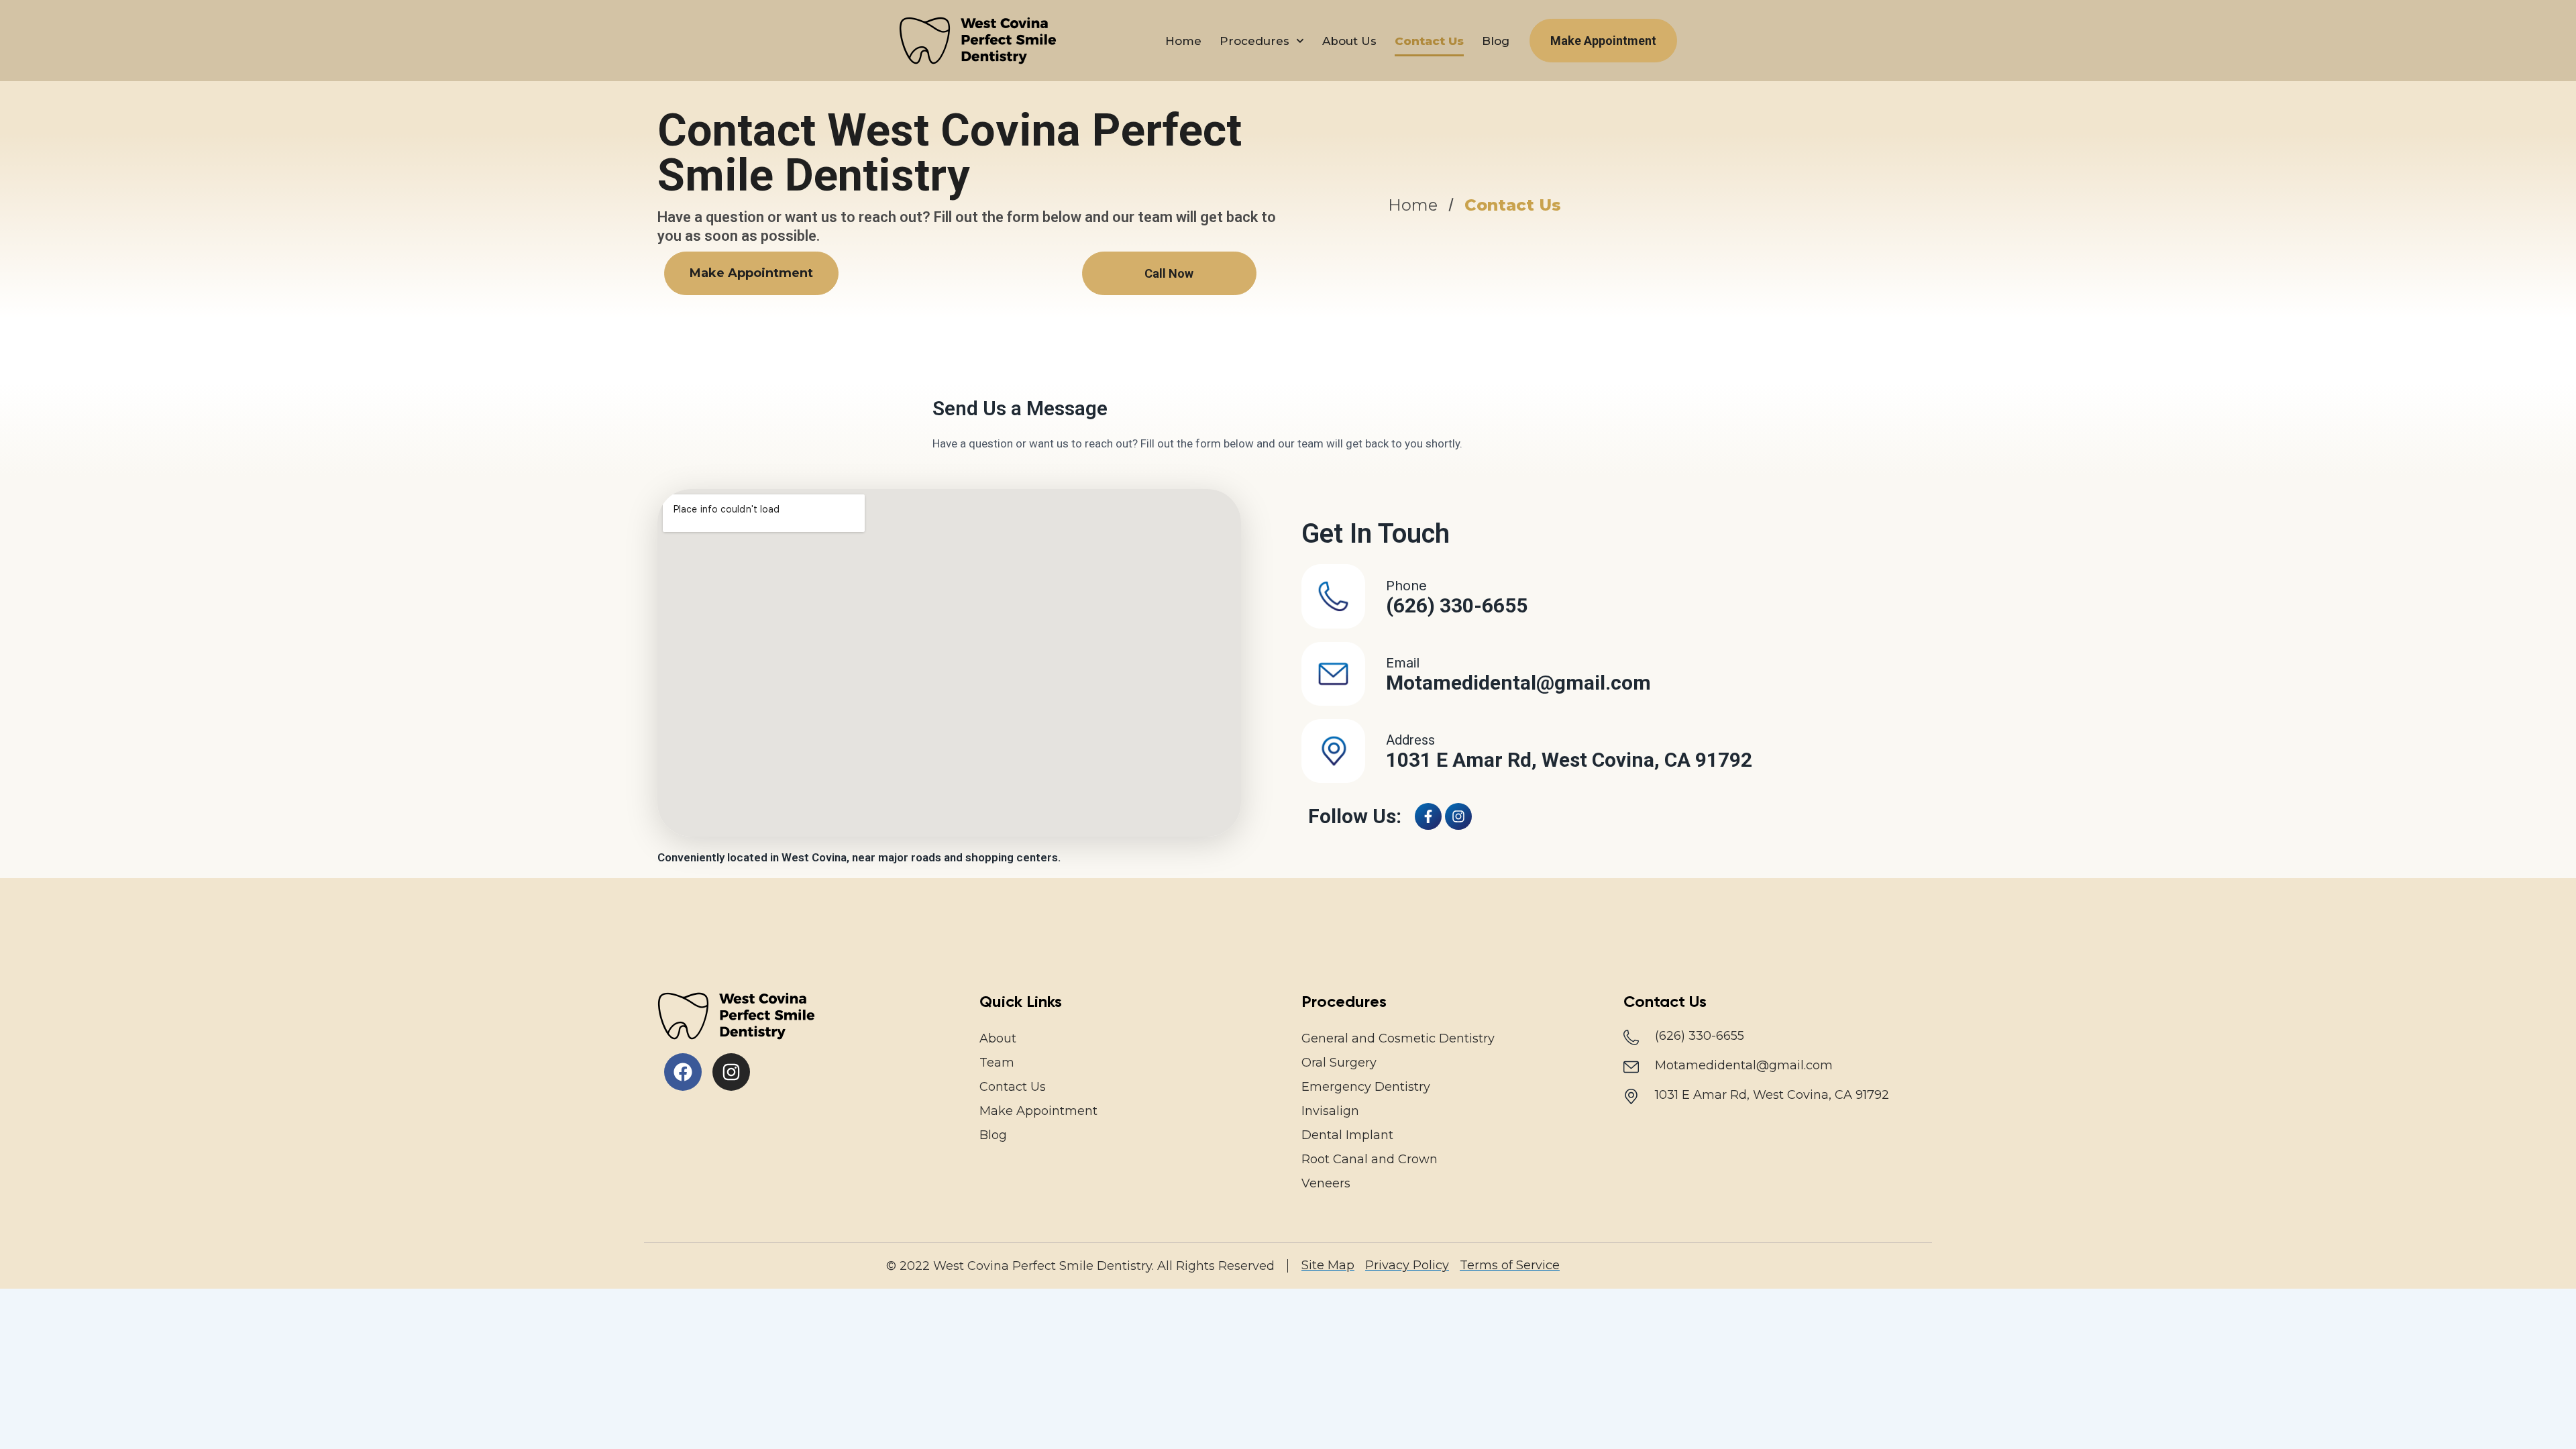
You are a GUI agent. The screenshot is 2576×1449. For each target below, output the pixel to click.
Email (1403, 663)
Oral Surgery (1339, 1063)
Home (1183, 41)
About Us (1349, 41)
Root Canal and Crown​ (1370, 1159)
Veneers (1326, 1183)
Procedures (1254, 41)
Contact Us (1429, 41)
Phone (1406, 586)
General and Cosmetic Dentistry (1398, 1038)
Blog (1496, 41)
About (998, 1038)
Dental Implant (1347, 1135)
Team (997, 1063)
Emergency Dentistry (1366, 1087)
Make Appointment (1038, 1111)
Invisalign (1330, 1111)
